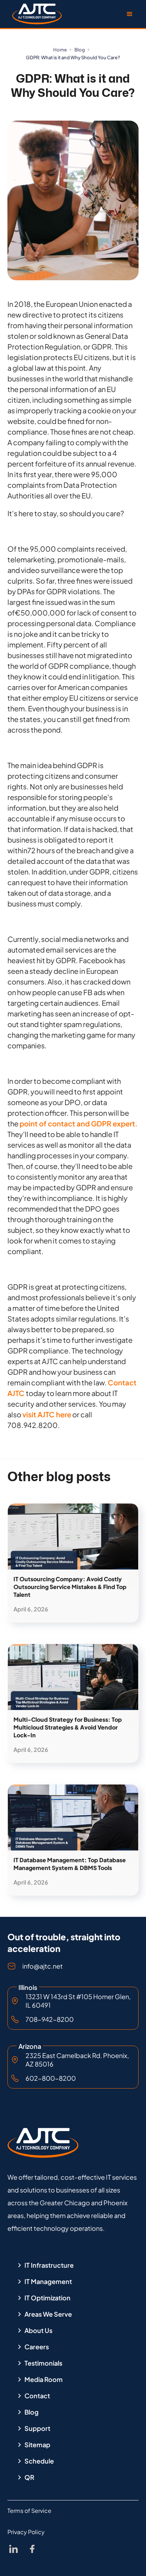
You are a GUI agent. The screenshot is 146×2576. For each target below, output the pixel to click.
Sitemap (37, 2445)
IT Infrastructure (49, 2265)
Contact (37, 2396)
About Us (38, 2330)
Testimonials (43, 2363)
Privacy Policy (26, 2532)
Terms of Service (29, 2511)
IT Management (48, 2282)
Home (60, 50)
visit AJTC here (47, 1414)
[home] (35, 14)
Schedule (39, 2461)
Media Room (44, 2379)
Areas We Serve (48, 2314)
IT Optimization (47, 2298)
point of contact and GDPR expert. (78, 1123)
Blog (80, 50)
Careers (37, 2347)
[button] (130, 14)
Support (37, 2428)
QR (29, 2477)
